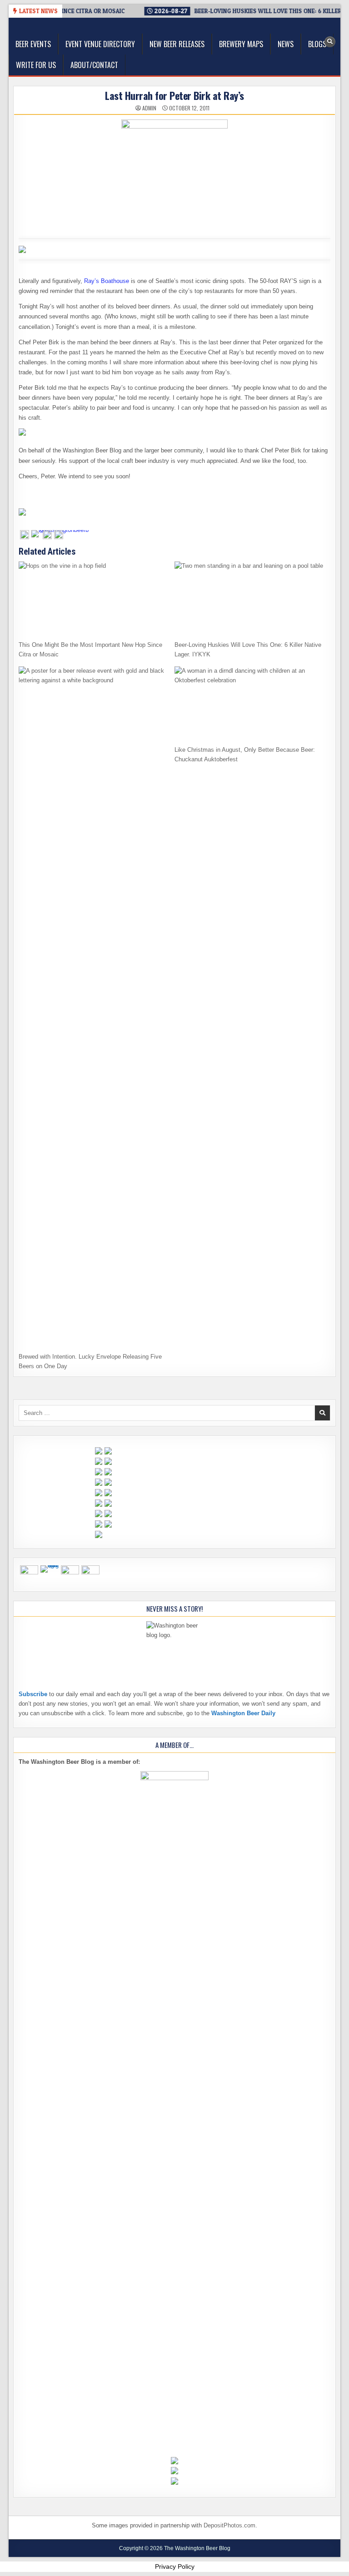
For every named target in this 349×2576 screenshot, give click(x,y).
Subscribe (33, 1694)
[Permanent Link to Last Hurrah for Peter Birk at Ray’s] (174, 173)
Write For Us (36, 65)
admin (149, 108)
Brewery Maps (241, 44)
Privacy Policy (175, 2566)
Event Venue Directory (100, 44)
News (286, 44)
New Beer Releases (177, 44)
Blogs (317, 44)
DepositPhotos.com (229, 2525)
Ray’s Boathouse (107, 281)
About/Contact (94, 65)
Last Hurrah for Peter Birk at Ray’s (174, 95)
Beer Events (33, 44)
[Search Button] (330, 42)
